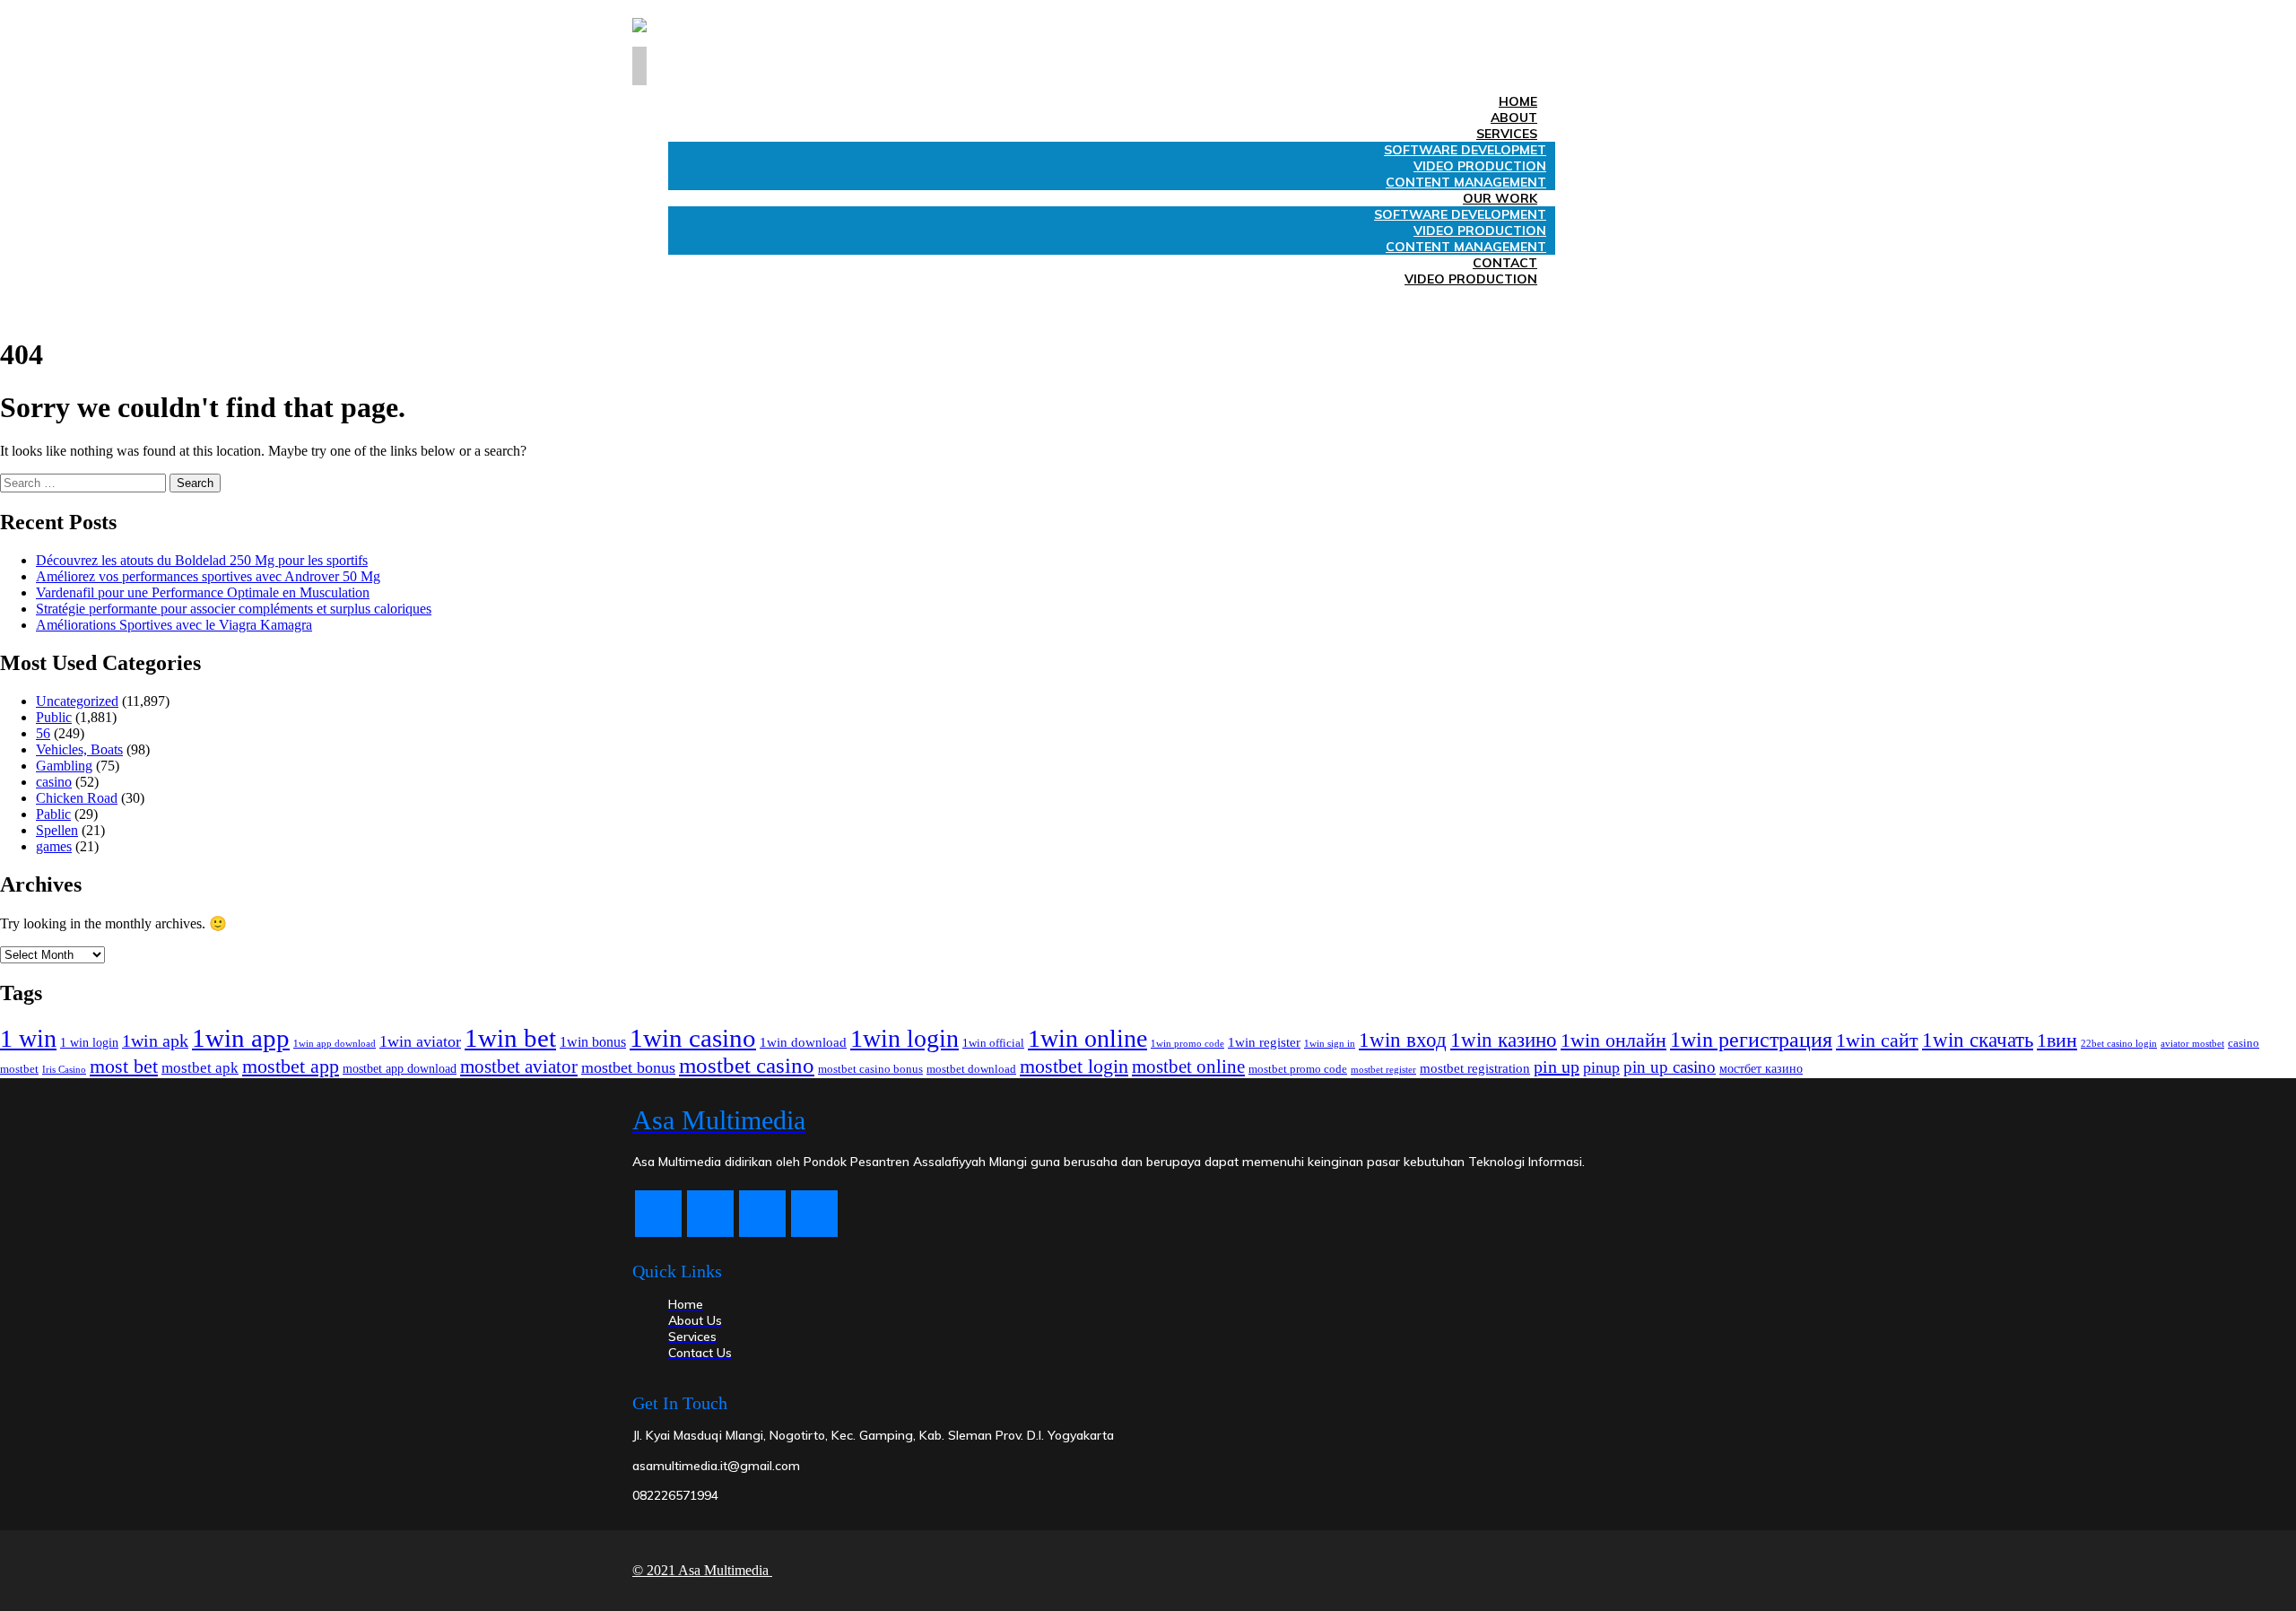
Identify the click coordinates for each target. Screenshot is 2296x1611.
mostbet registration (1475, 1068)
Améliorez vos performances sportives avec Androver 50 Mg (208, 576)
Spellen (57, 830)
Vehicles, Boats (79, 749)
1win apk (155, 1041)
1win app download (335, 1043)
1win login (904, 1038)
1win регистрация (1751, 1040)
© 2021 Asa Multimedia (702, 1570)
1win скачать (1978, 1040)
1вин (2057, 1040)
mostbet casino (747, 1065)
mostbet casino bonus (870, 1069)
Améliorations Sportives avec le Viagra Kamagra (174, 625)
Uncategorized (77, 701)
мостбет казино (1761, 1068)
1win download (803, 1042)
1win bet (510, 1038)
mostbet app (291, 1067)
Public (54, 717)
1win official (993, 1043)
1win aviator (420, 1041)
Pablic (53, 814)
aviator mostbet (2192, 1043)
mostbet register (1383, 1069)
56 (43, 733)
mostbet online (1188, 1067)
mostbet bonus (628, 1067)
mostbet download (971, 1069)
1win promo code (1187, 1043)
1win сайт (1877, 1040)
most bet (124, 1066)
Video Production (1471, 279)
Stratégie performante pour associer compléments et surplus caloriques (234, 609)
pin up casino (1670, 1067)
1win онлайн (1613, 1041)
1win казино (1504, 1040)
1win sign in (1330, 1043)
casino (54, 782)
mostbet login (1074, 1066)
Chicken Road (77, 798)
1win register (1264, 1042)
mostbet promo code (1298, 1069)
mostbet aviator (519, 1067)
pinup (1601, 1067)
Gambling (64, 766)
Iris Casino (64, 1069)
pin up (1557, 1067)
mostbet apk (200, 1068)
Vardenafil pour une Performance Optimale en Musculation (203, 592)
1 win (28, 1038)
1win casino (693, 1038)
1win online (1087, 1038)
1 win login (89, 1043)
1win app (241, 1038)
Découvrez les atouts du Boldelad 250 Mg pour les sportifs (202, 560)
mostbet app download (400, 1068)
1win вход (1403, 1040)
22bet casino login (2119, 1044)
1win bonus (593, 1042)
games (54, 846)
